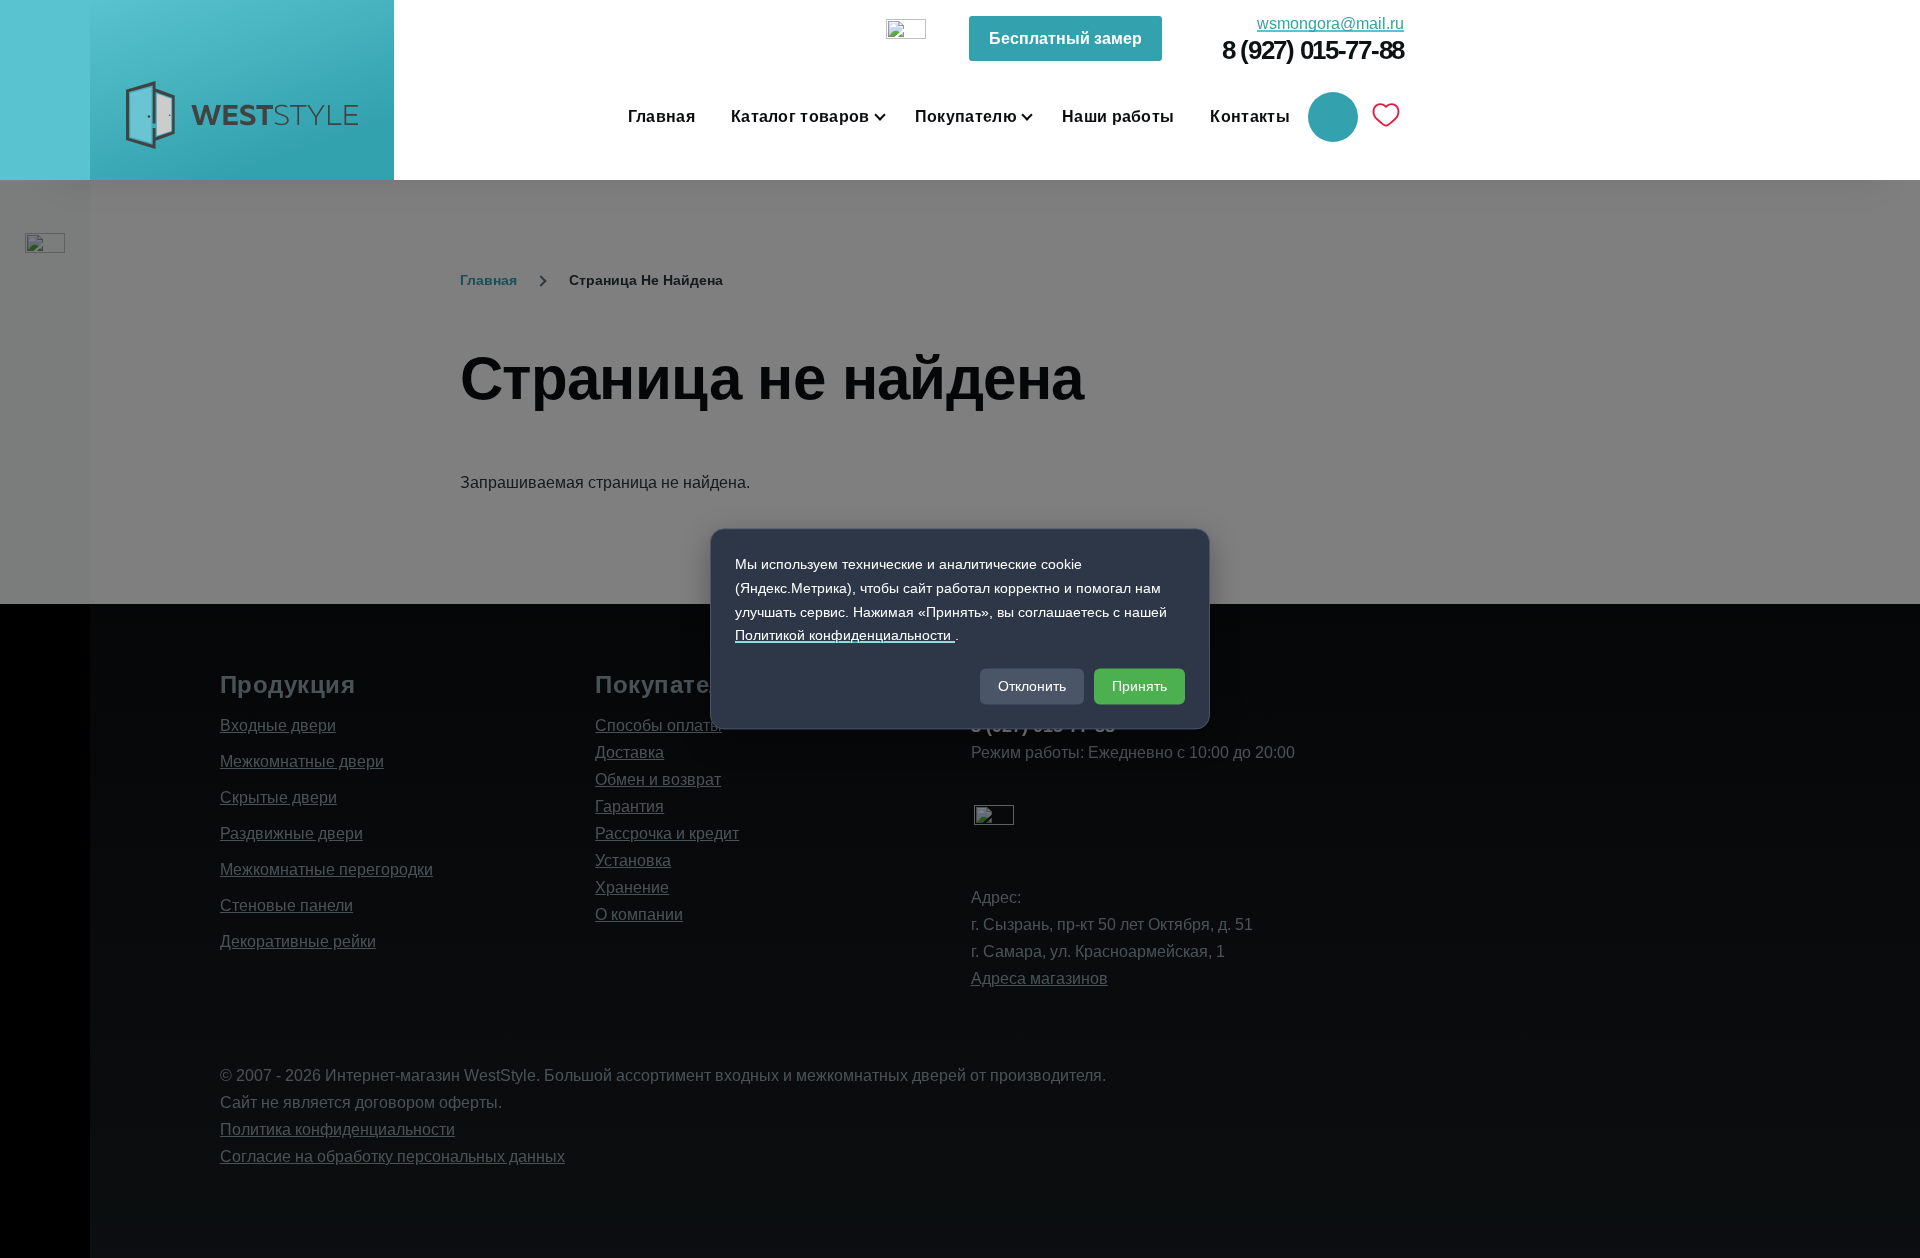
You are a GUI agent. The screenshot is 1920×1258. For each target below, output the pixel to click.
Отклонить (1032, 687)
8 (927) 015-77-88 (1313, 50)
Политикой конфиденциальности (845, 636)
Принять (1139, 687)
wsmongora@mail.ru (1330, 23)
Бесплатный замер (1065, 38)
